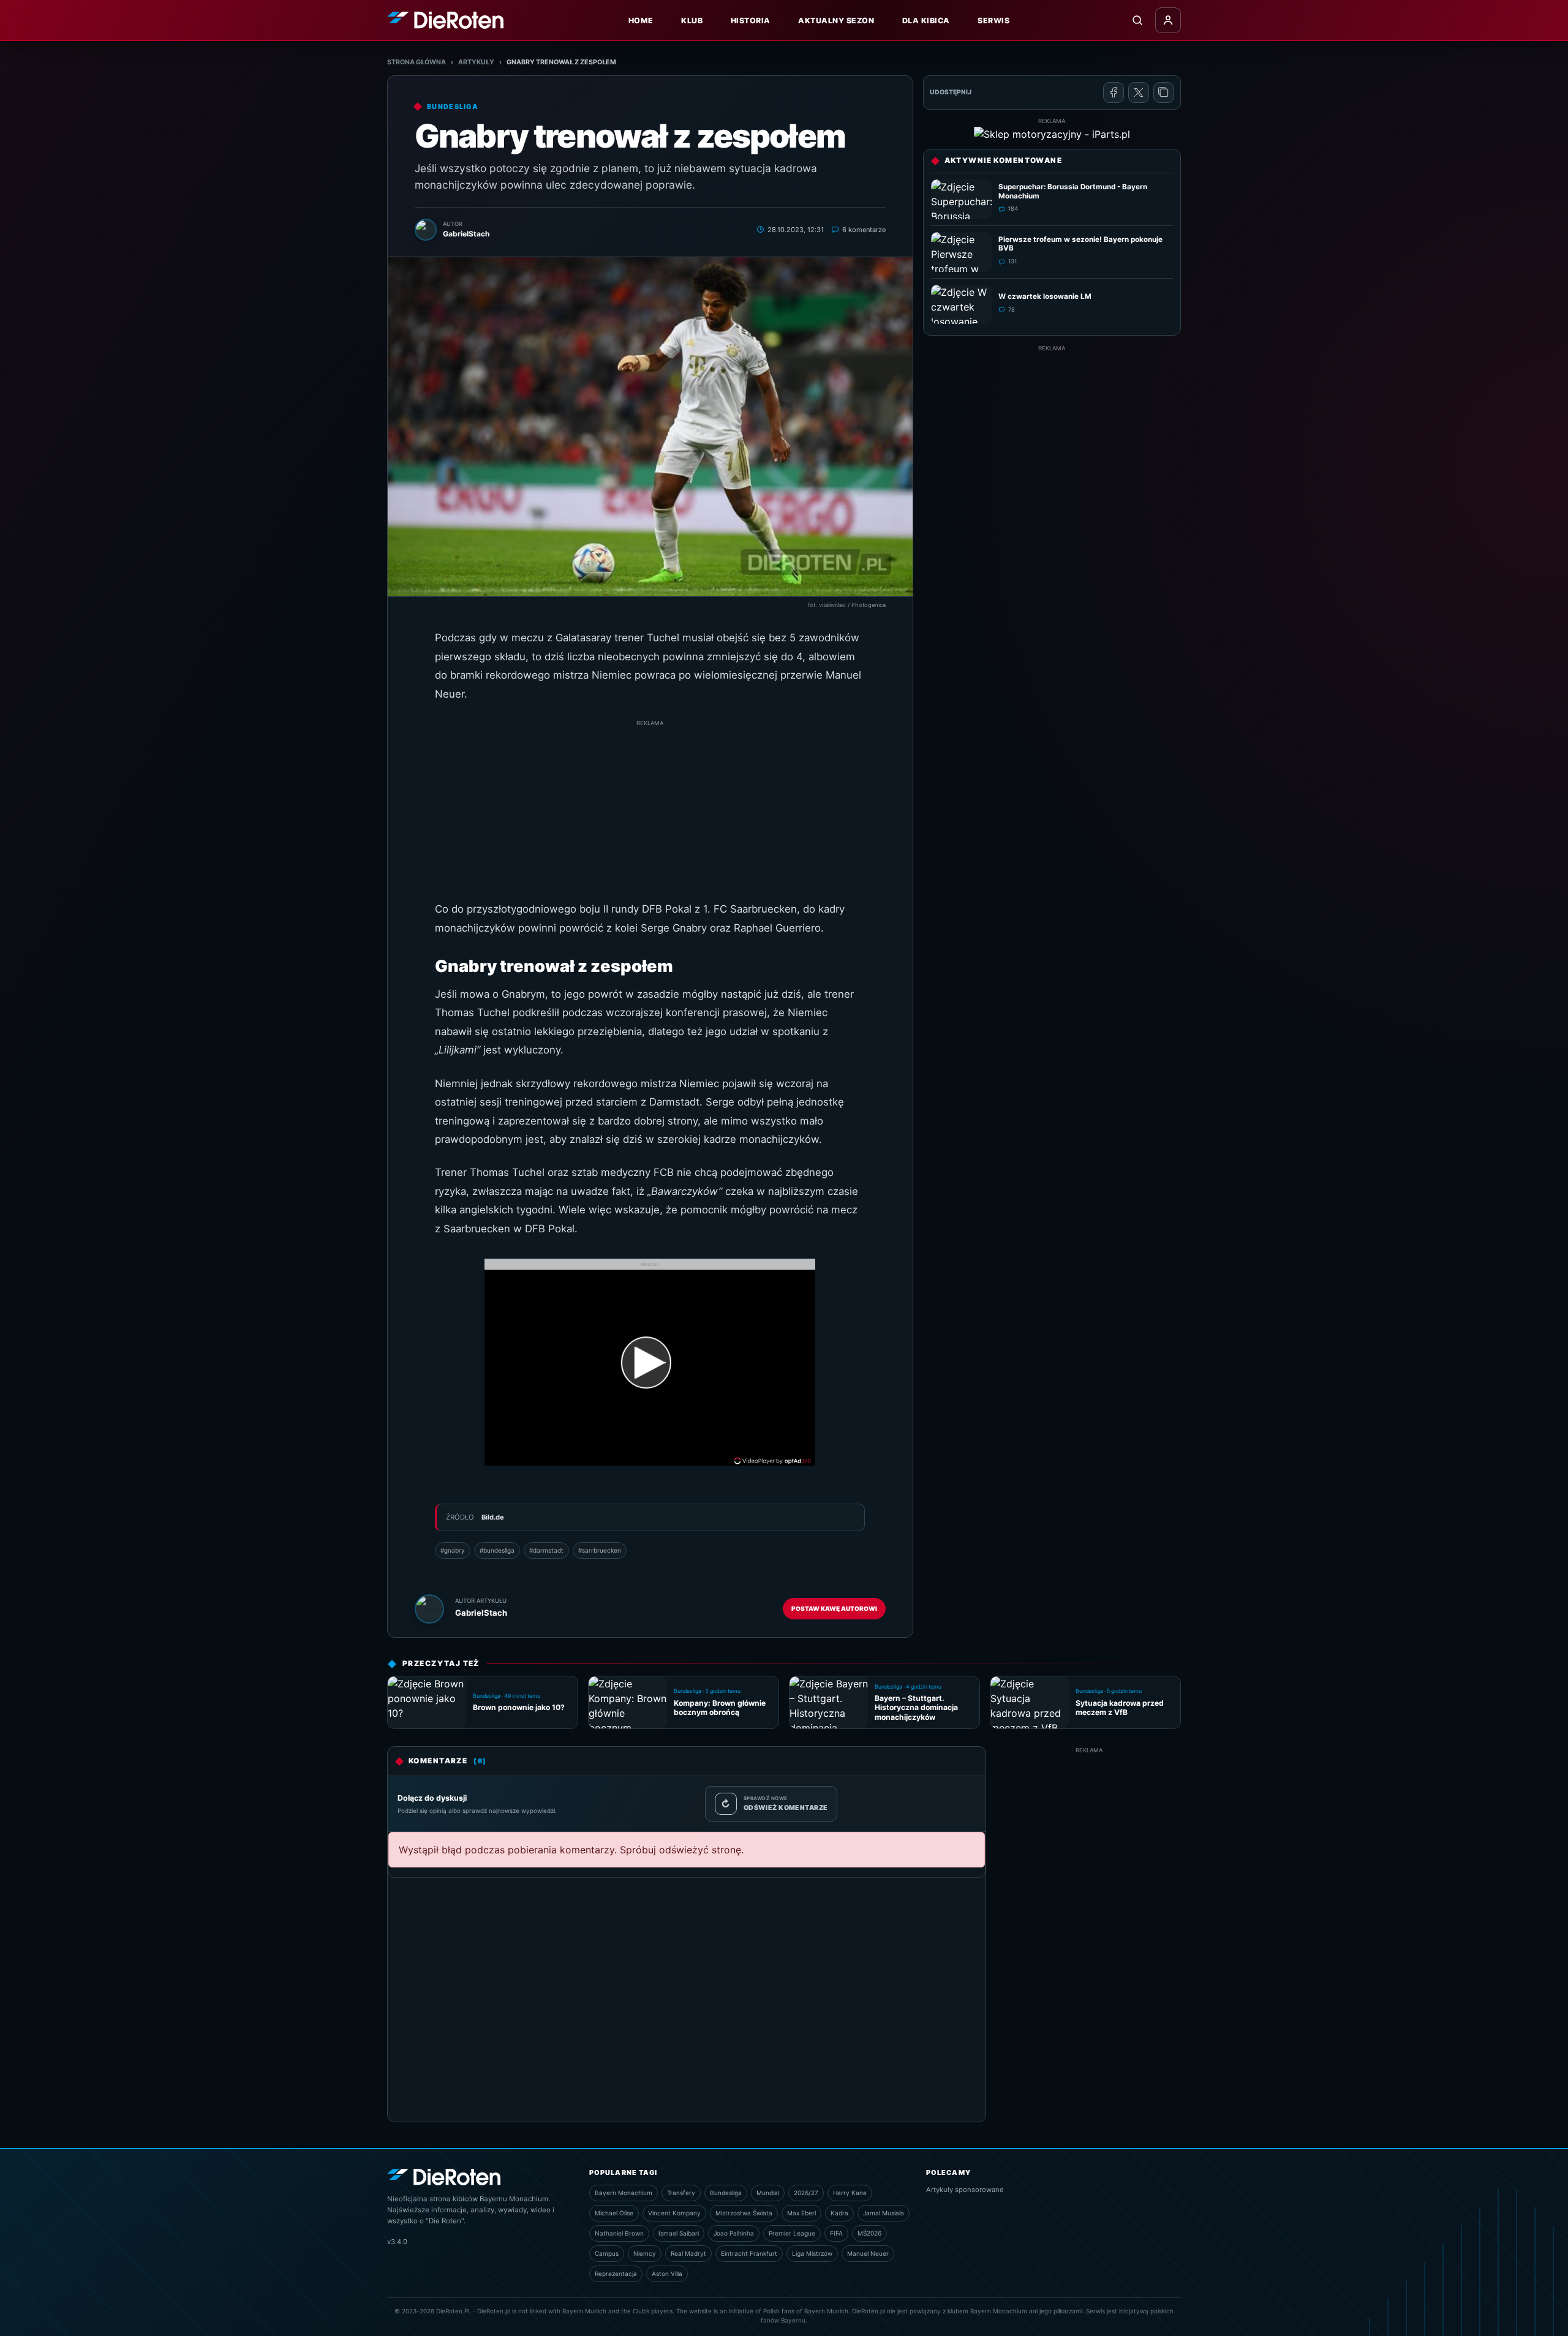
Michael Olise (614, 2213)
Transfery (681, 2193)
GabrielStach (481, 1613)
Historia (751, 21)
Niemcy (645, 2253)
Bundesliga (726, 2193)
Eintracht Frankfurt (749, 2253)
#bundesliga (497, 1550)
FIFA (836, 2233)
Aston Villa (667, 2274)
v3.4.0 (397, 2242)
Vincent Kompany (674, 2213)
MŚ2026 (869, 2233)
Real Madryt (688, 2253)
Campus (607, 2253)
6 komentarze (864, 230)
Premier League (792, 2233)
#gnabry (453, 1550)
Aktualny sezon (836, 21)
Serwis (993, 21)
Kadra (839, 2213)
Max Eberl (801, 2213)
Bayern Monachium (624, 2193)
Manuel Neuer (868, 2253)
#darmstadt (546, 1550)
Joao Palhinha (734, 2233)
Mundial (768, 2193)
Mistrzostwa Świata (744, 2213)
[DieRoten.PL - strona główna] (445, 20)
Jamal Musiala (884, 2213)
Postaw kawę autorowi (834, 1608)
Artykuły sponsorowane (965, 2190)
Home (641, 21)
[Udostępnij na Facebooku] (1114, 92)
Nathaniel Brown (619, 2233)
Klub (692, 21)
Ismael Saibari (679, 2233)
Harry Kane (850, 2193)
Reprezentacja (616, 2274)
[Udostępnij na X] (1139, 92)
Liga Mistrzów (812, 2253)
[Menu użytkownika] (1168, 20)
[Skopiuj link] (1164, 92)
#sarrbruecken (600, 1550)
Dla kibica (926, 21)
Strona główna (417, 62)
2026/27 (806, 2193)
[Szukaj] (1137, 20)
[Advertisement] (650, 814)
